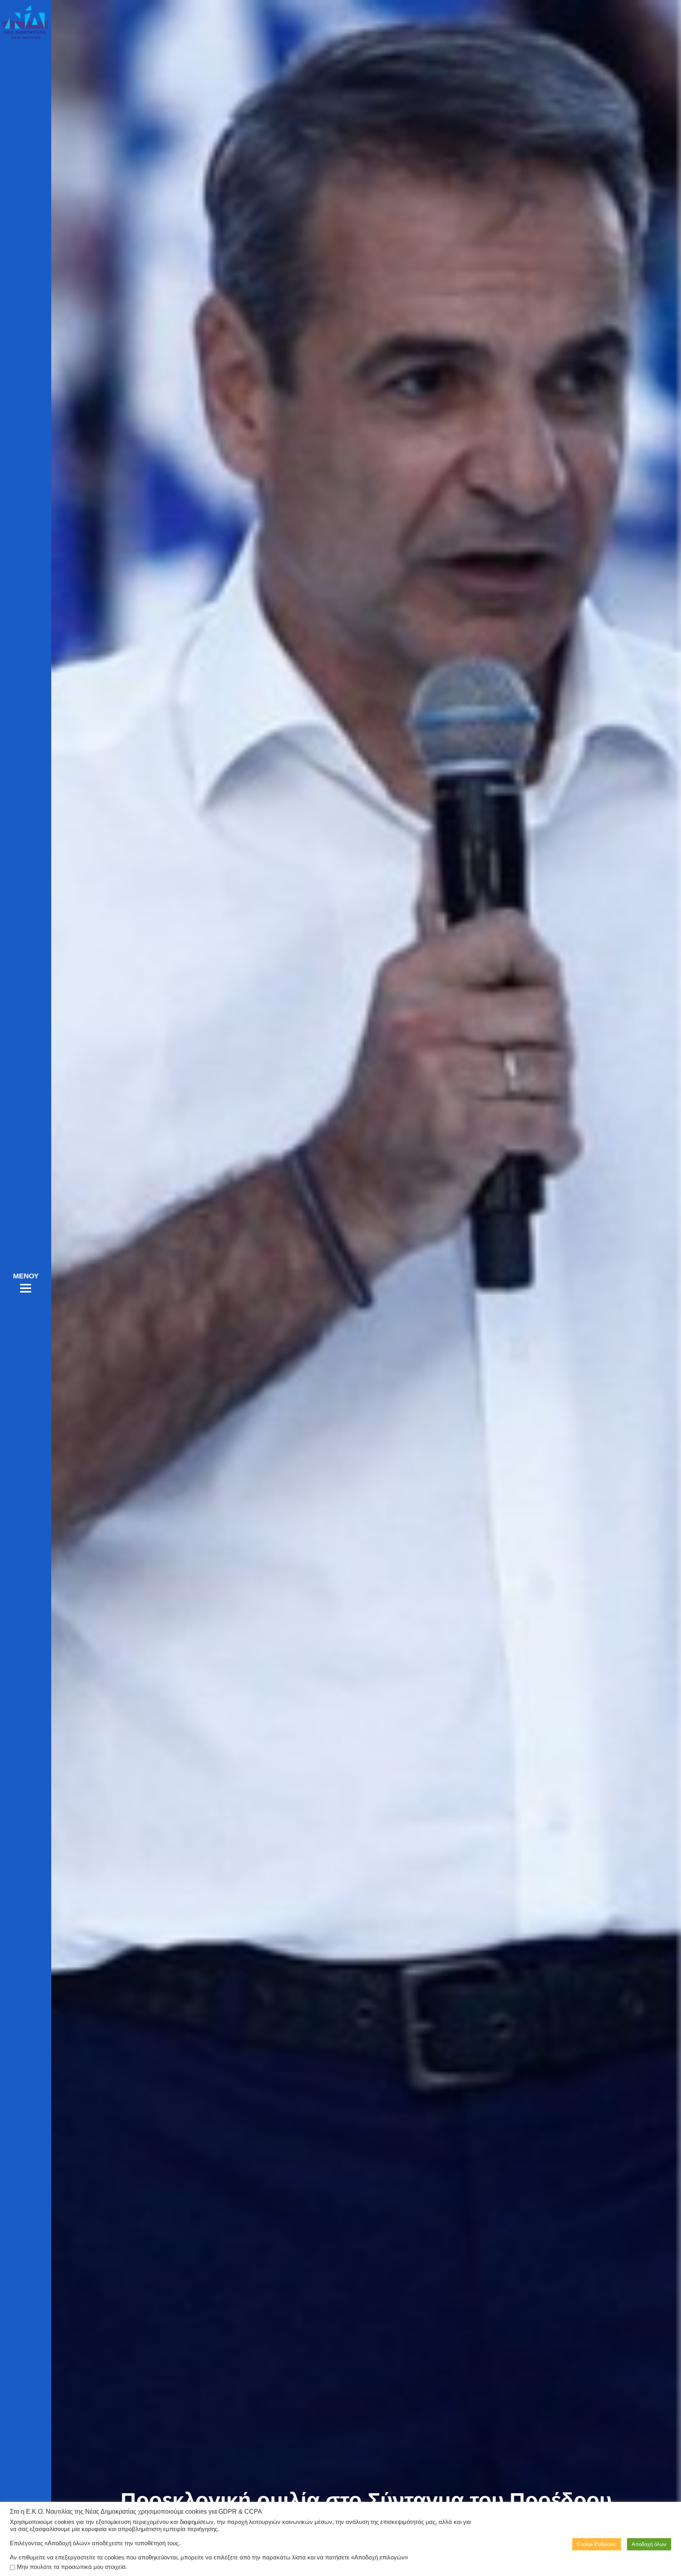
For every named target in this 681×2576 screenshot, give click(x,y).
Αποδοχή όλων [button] (649, 2544)
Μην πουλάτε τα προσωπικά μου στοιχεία (71, 2567)
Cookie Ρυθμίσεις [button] (597, 2544)
